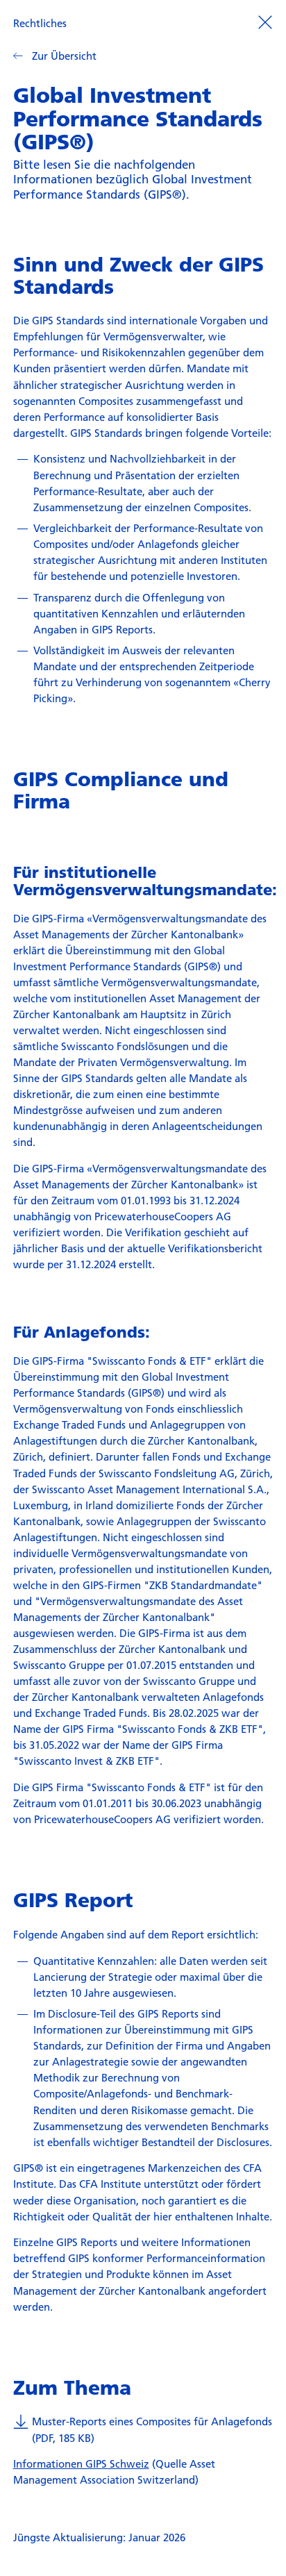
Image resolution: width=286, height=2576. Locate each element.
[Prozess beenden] (265, 22)
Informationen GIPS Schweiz (81, 2463)
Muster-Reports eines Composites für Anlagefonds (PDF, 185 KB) (152, 2429)
